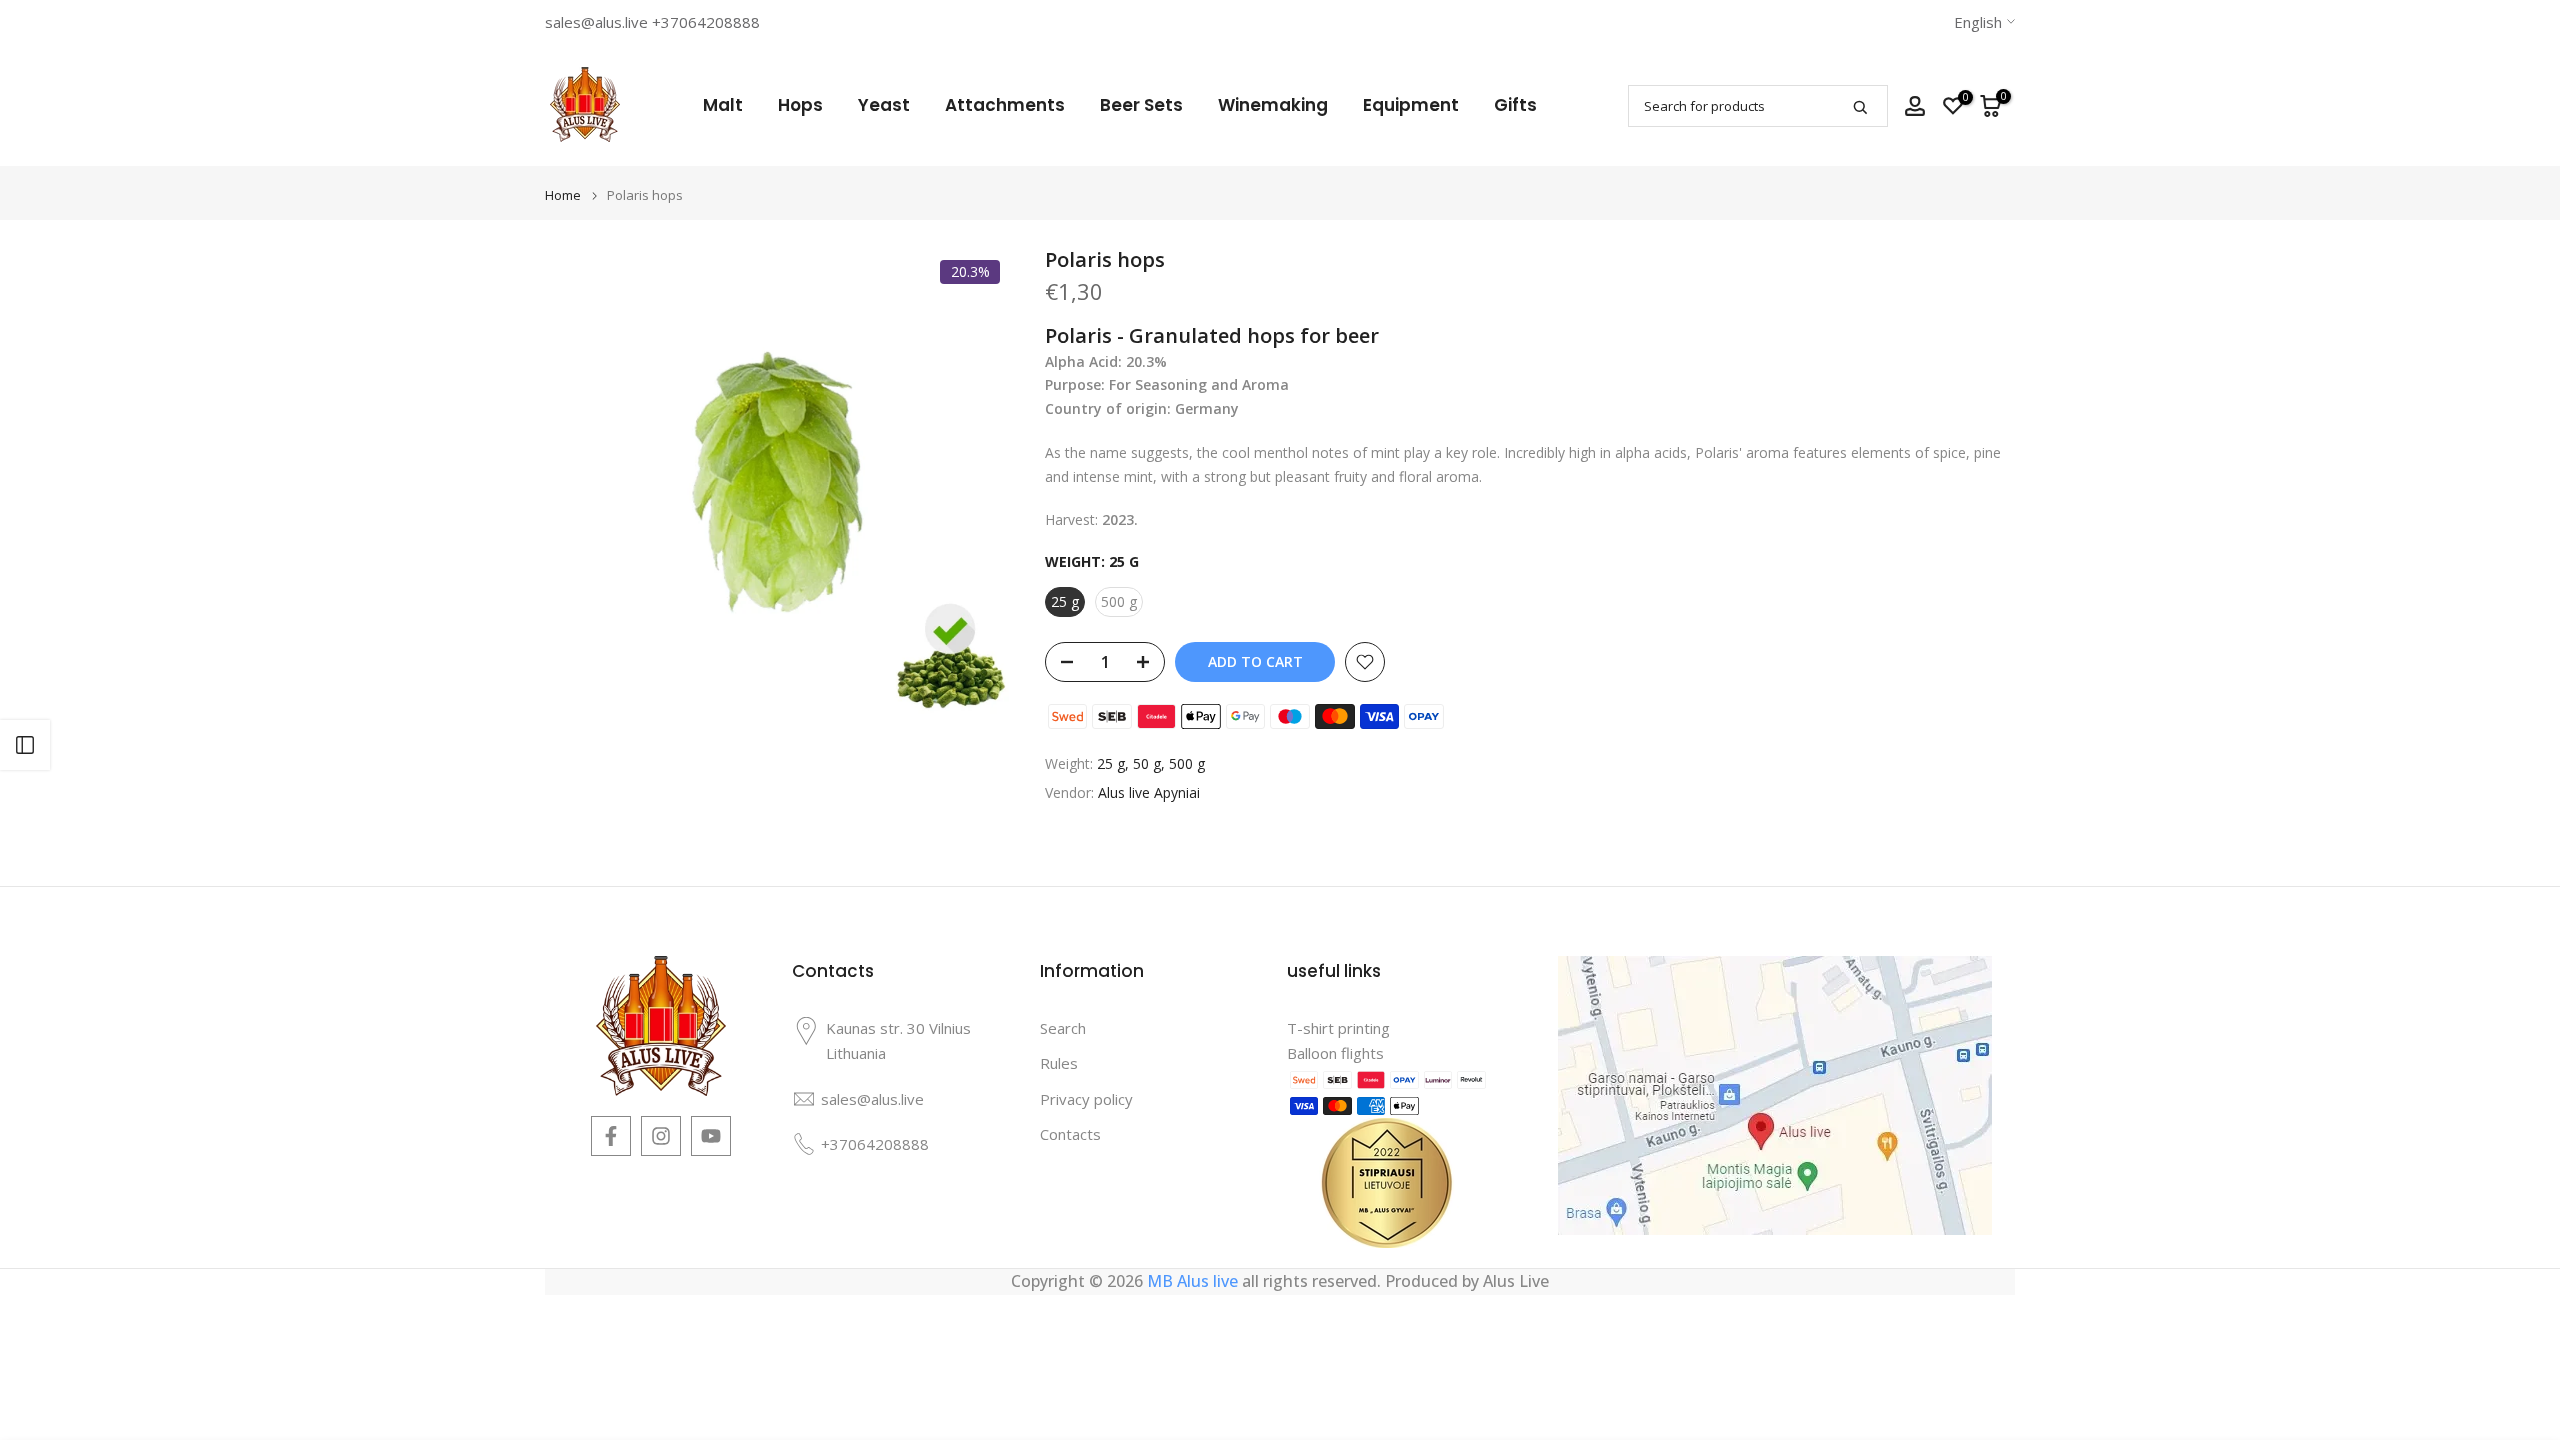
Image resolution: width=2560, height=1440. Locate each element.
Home (563, 195)
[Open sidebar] (25, 745)
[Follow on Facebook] (611, 1136)
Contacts (1070, 1134)
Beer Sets (1141, 105)
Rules (1059, 1063)
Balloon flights (1335, 1053)
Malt (723, 105)
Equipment (1411, 105)
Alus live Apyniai (1149, 792)
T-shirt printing (1338, 1028)
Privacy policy (1086, 1099)
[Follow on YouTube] (711, 1136)
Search (1063, 1028)
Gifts (1515, 105)
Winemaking (1273, 105)
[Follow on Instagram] (661, 1136)
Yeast (884, 105)
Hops (800, 105)
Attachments (1005, 105)
